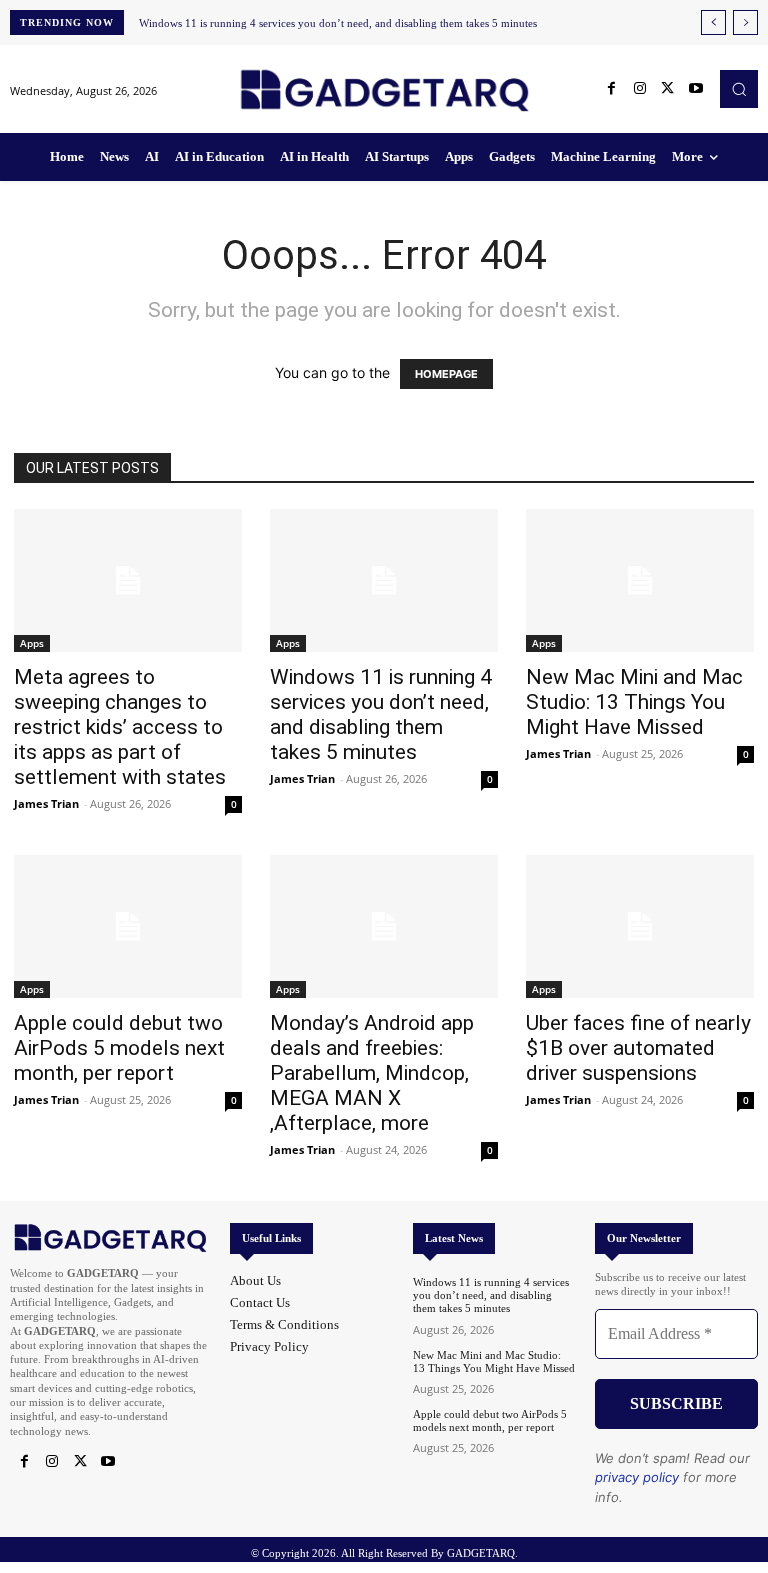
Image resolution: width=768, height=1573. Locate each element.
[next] (745, 22)
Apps (32, 643)
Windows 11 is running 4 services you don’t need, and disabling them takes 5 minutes (338, 23)
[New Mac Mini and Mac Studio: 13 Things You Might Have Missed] (640, 580)
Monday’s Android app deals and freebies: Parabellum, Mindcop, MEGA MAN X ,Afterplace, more (372, 1073)
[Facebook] (612, 89)
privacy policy (637, 1477)
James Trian (46, 803)
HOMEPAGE (446, 374)
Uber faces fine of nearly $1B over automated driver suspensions (638, 1048)
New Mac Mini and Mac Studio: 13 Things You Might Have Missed (634, 702)
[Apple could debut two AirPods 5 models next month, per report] (128, 926)
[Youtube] (696, 89)
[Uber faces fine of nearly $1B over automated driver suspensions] (640, 926)
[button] (739, 89)
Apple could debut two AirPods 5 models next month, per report (119, 1048)
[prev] (713, 22)
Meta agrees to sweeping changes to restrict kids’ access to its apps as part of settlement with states (120, 727)
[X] (668, 89)
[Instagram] (640, 89)
